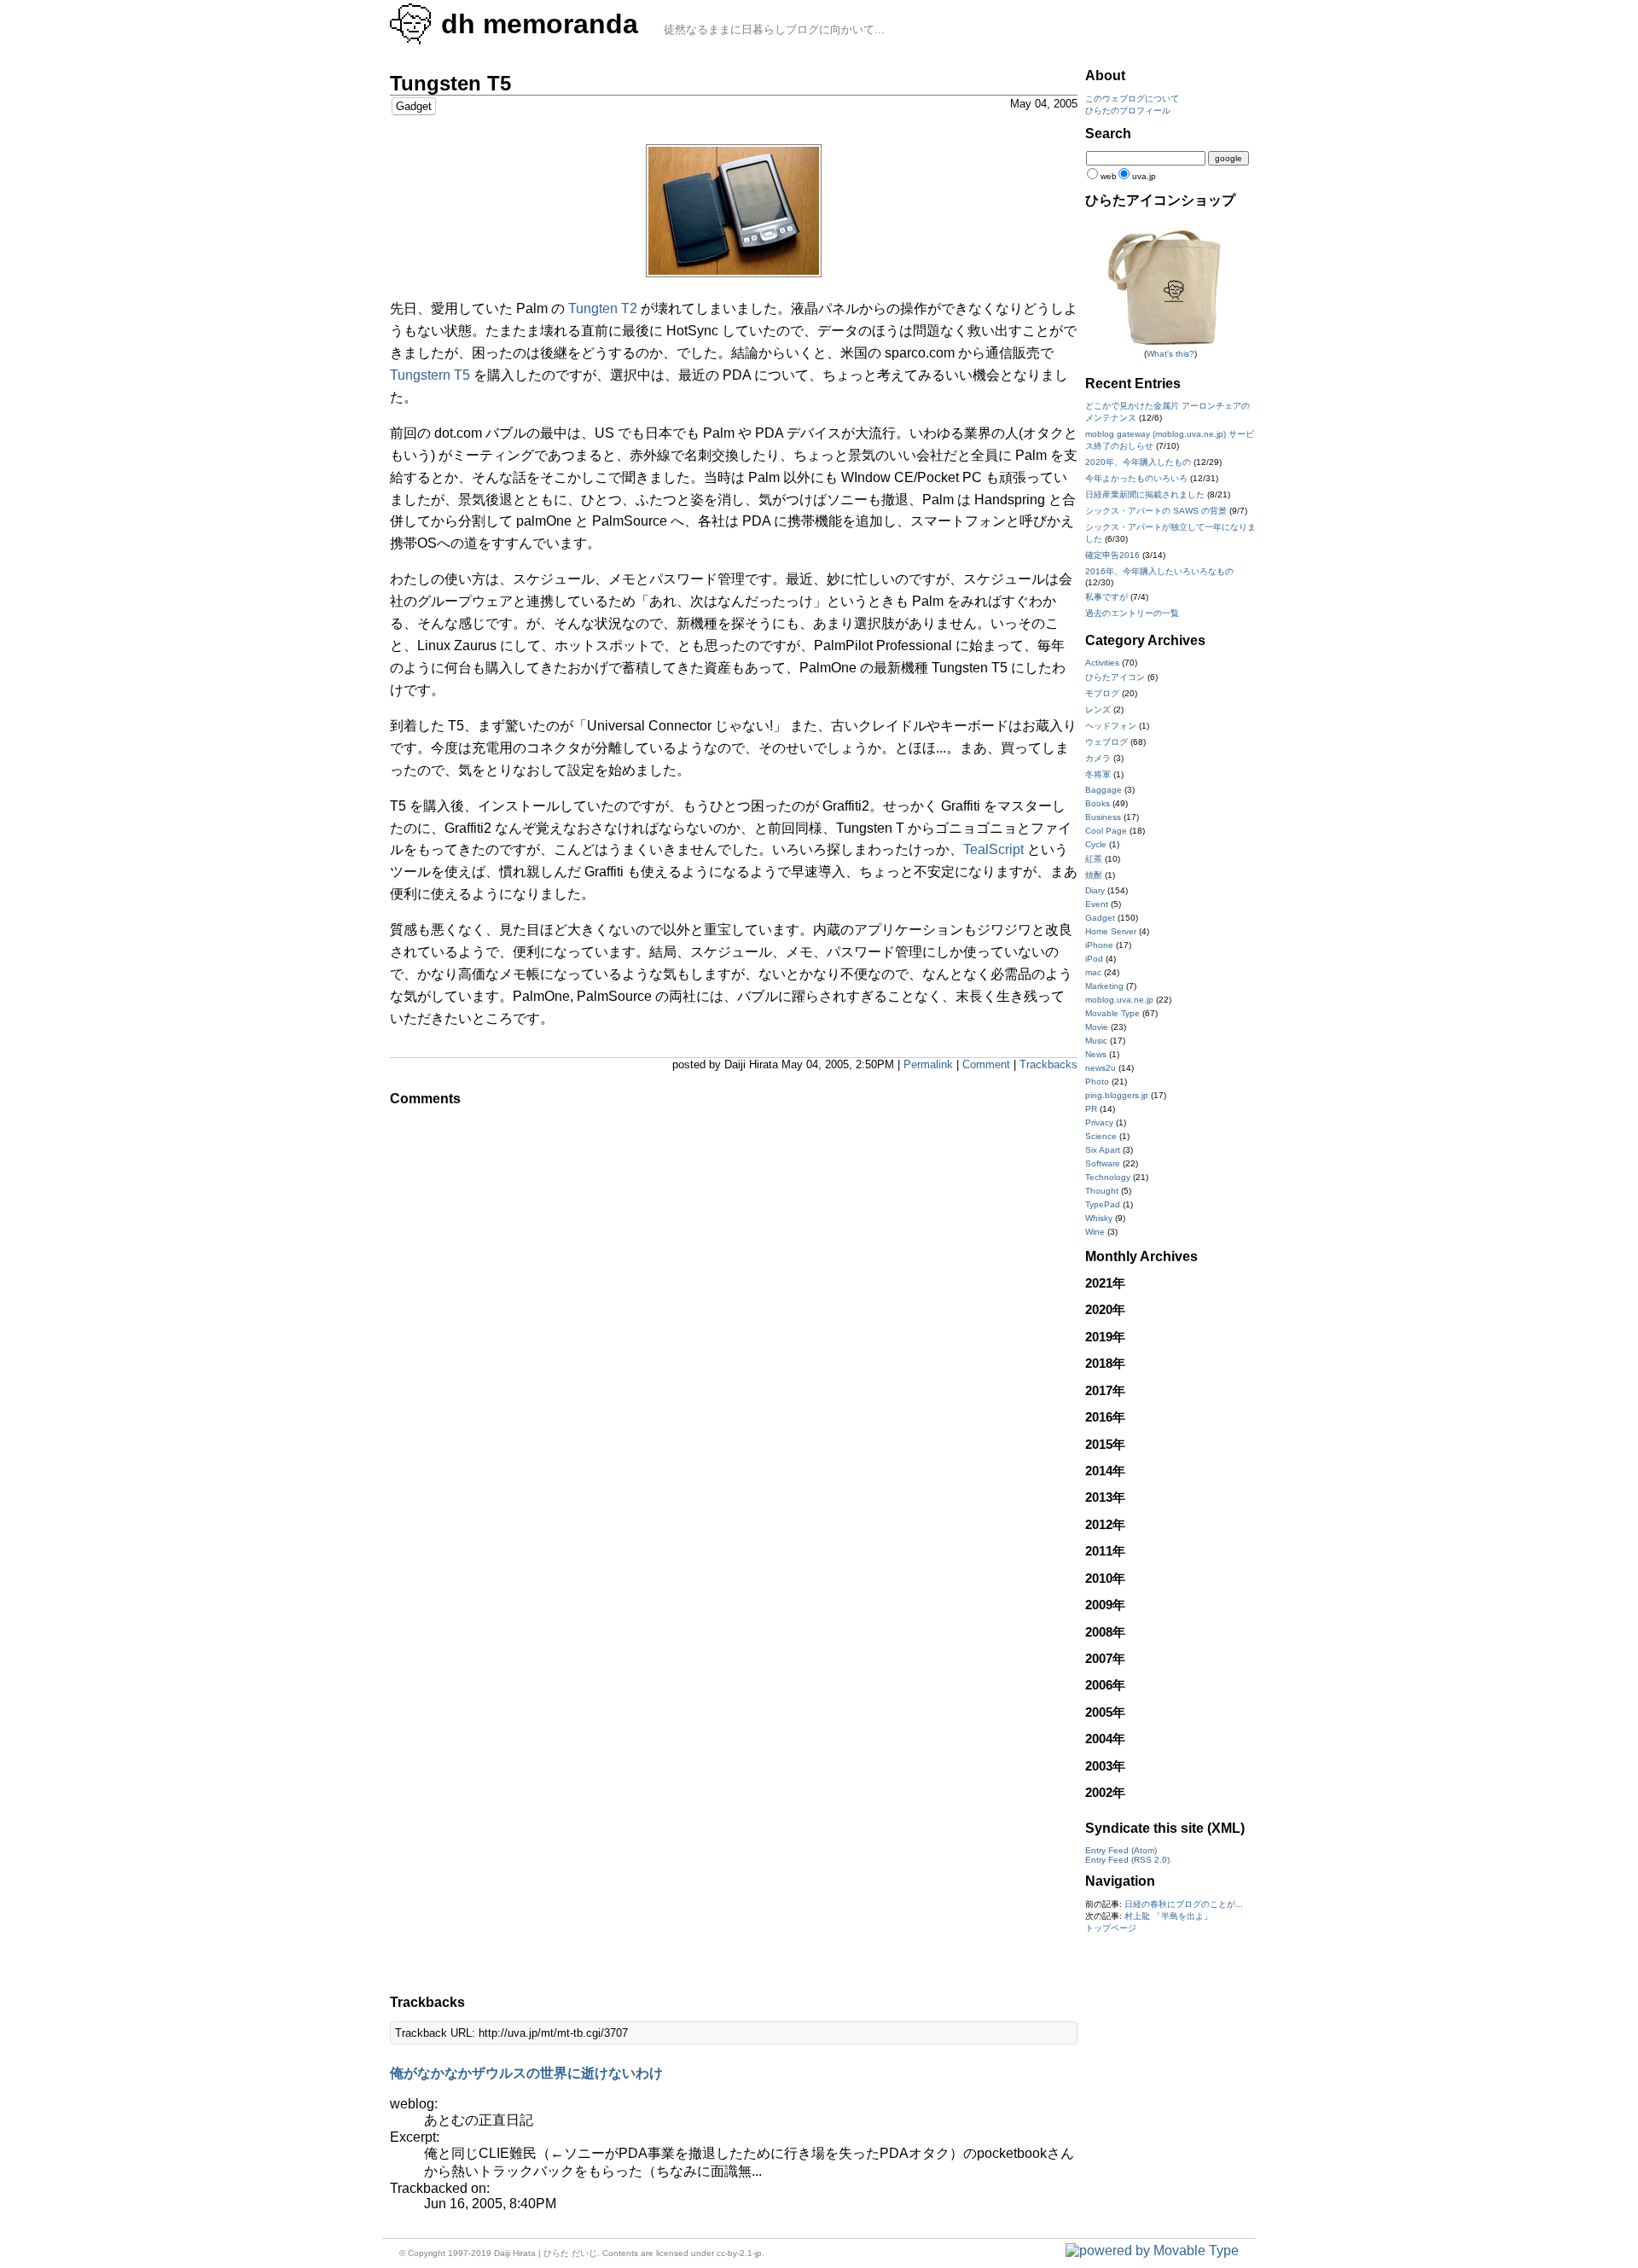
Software (1103, 1163)
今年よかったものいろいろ (1136, 478)
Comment (986, 1064)
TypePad (1103, 1204)
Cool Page (1106, 831)
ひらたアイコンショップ (1160, 200)
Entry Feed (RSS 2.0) (1127, 1860)
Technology (1108, 1177)
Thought (1102, 1191)
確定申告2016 (1112, 555)
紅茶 (1094, 859)
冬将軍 (1098, 774)
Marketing (1104, 986)
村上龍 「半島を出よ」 (1168, 1916)
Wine (1095, 1232)
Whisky (1099, 1218)
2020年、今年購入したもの (1138, 462)
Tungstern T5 (430, 375)
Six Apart (1103, 1150)
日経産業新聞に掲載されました (1145, 494)
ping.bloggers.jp (1117, 1095)
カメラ (1098, 758)
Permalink (928, 1064)
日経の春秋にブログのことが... (1184, 1904)
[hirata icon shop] (1170, 344)
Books (1098, 803)
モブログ (1102, 693)
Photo (1097, 1082)
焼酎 (1094, 875)
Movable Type (1112, 1013)
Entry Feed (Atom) (1121, 1850)
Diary (1095, 890)
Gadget (414, 106)
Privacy (1099, 1122)
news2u (1101, 1068)
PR (1091, 1109)
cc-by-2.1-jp (739, 2253)
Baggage (1104, 790)
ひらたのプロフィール (1128, 110)
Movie (1097, 1027)
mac (1093, 972)
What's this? (1170, 354)
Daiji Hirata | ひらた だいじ (546, 2253)
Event (1097, 904)
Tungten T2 (603, 308)
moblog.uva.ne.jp (1119, 1000)
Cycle (1096, 844)
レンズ (1098, 709)
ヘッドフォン (1111, 726)
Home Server (1111, 931)
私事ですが (1107, 597)
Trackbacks (1048, 1064)
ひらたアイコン (1115, 677)
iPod (1094, 959)
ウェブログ (1107, 742)
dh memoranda (540, 24)
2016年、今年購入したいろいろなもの (1159, 571)
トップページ (1111, 1928)
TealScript (993, 849)
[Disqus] (734, 1329)
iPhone (1099, 945)
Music (1096, 1041)
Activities (1102, 663)
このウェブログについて (1132, 99)
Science (1101, 1136)
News (1096, 1054)
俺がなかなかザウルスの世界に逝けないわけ (526, 2073)
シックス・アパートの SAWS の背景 (1156, 511)
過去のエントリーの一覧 (1132, 613)
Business (1103, 817)
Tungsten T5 (450, 83)
